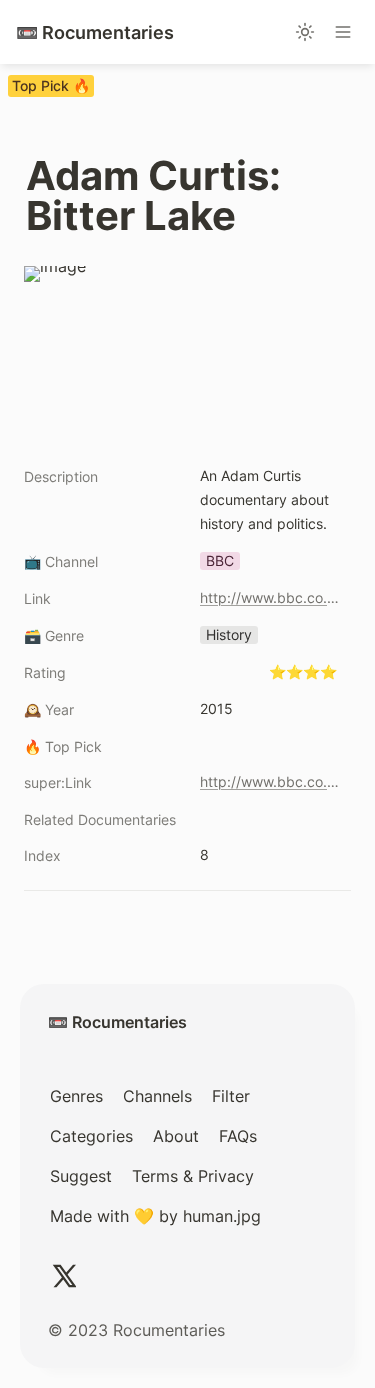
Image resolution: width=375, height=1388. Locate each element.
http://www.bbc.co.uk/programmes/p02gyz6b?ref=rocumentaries (271, 597)
